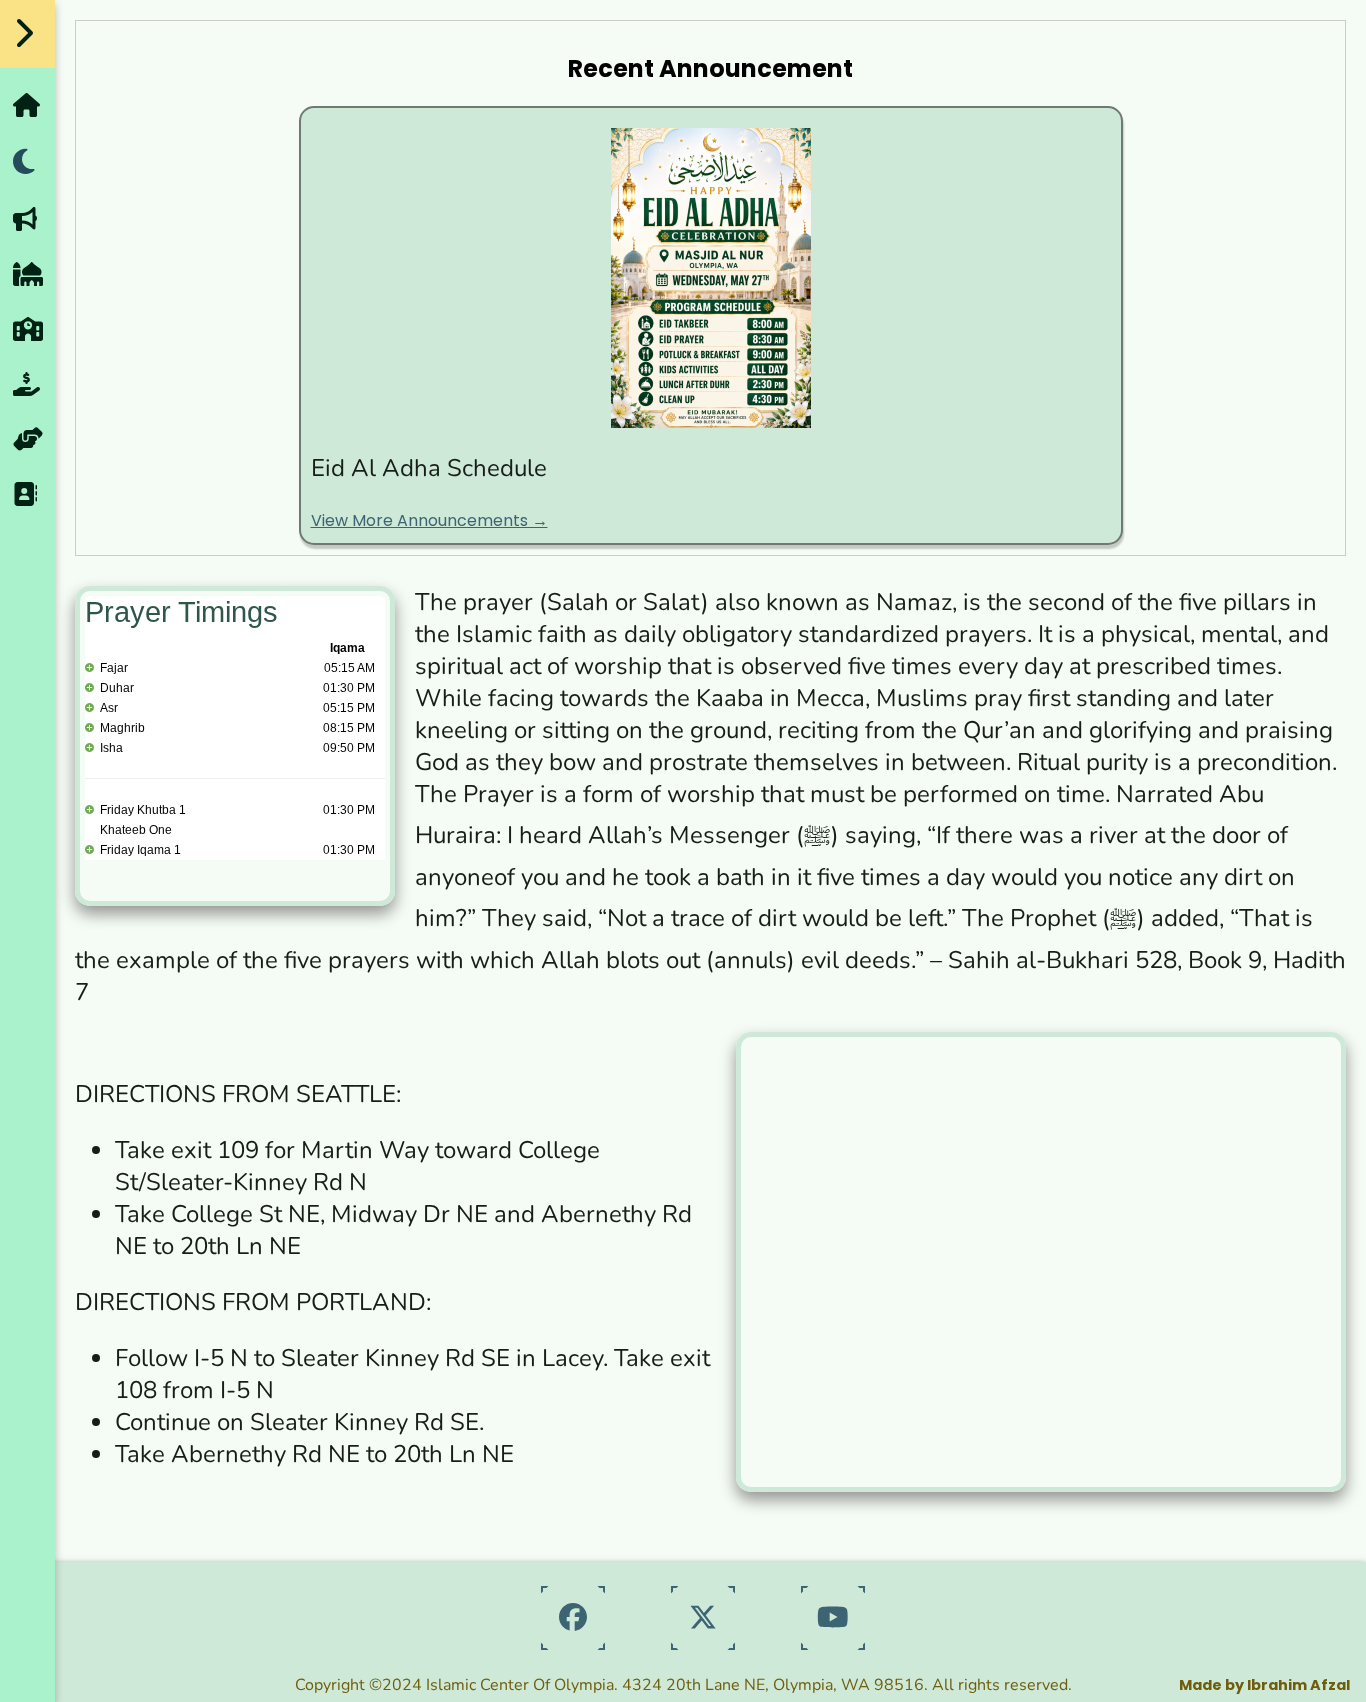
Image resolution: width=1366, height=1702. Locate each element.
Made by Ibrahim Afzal (1264, 1685)
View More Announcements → (429, 520)
